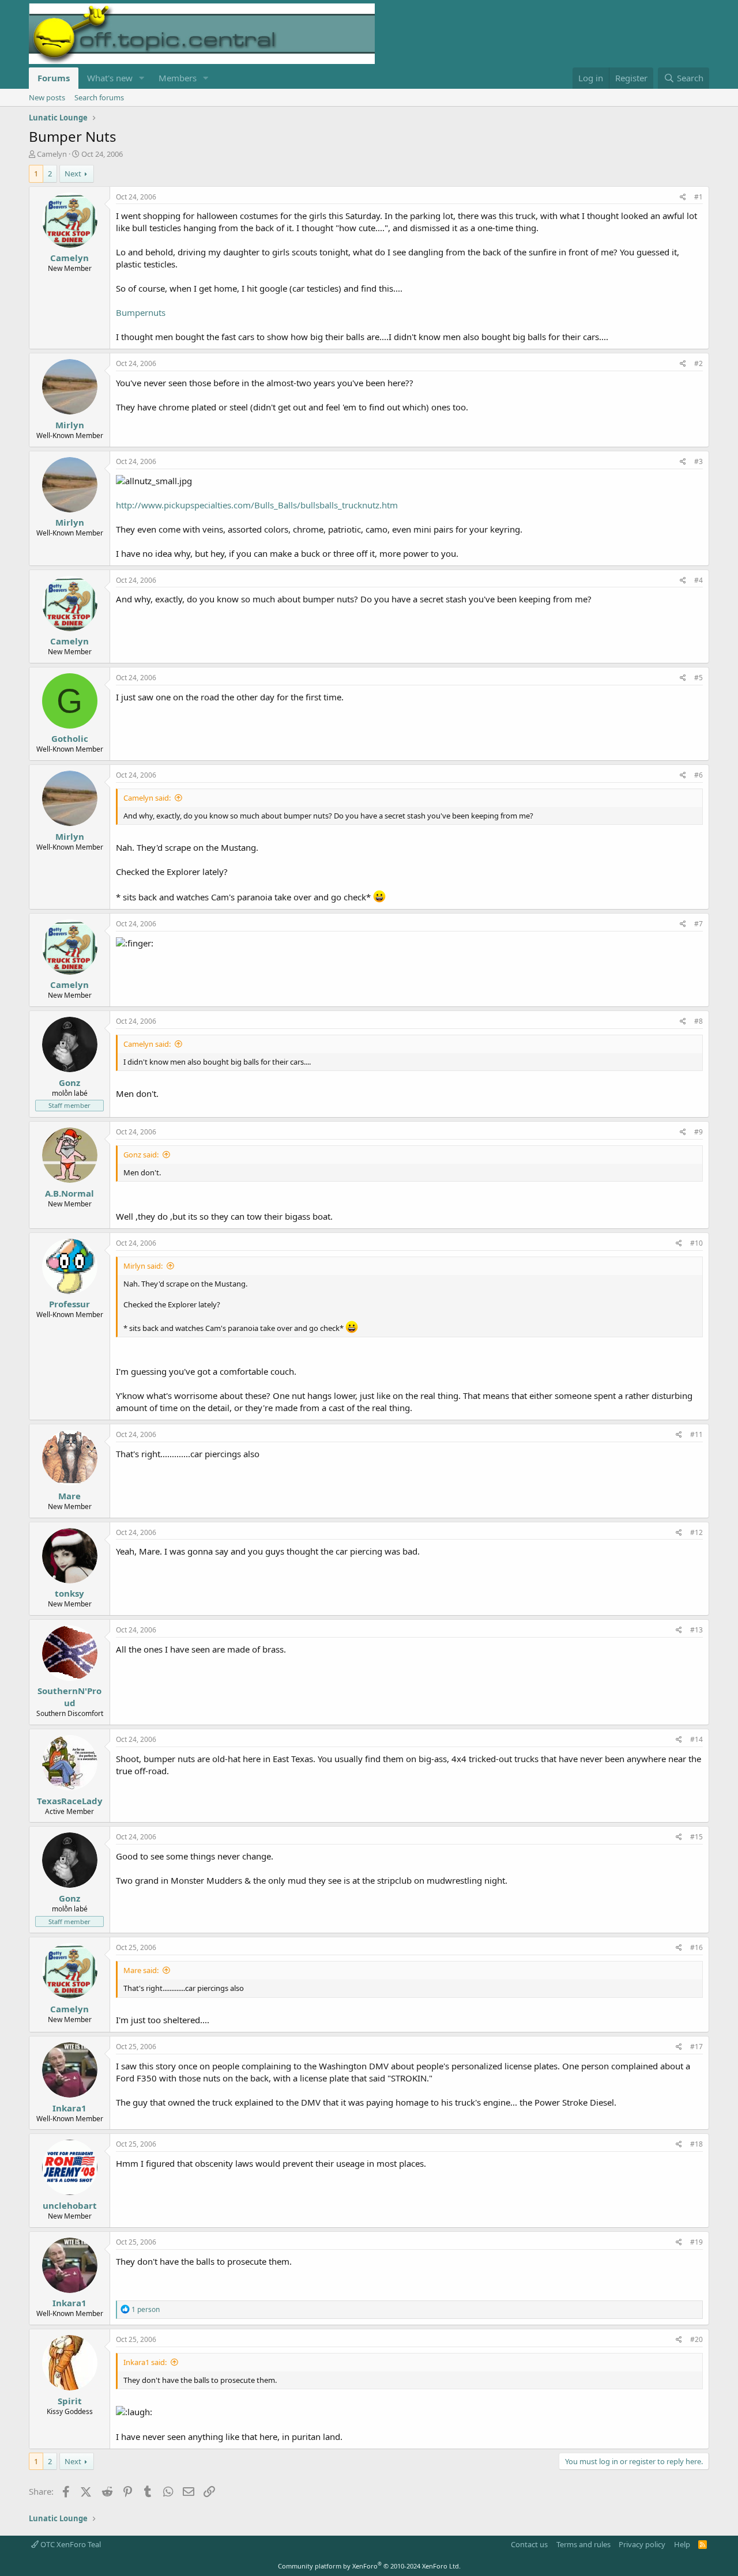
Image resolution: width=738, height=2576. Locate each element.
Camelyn (52, 154)
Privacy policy (642, 2544)
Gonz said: (141, 1155)
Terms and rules (583, 2544)
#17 (696, 2047)
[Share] (683, 197)
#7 (699, 924)
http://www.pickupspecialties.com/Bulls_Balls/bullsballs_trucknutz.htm (257, 505)
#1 (699, 197)
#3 (699, 461)
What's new (110, 78)
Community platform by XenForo (369, 2566)
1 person (146, 2309)
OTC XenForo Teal (70, 2544)
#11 (696, 1434)
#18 (696, 2144)
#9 (699, 1132)
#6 (699, 775)
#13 (696, 1630)
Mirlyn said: (143, 1266)
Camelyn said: (147, 798)
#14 (696, 1739)
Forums (54, 78)
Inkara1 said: (145, 2362)
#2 (699, 363)
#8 (699, 1021)
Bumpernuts (141, 312)
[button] (142, 78)
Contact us (529, 2544)
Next (73, 174)
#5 (699, 678)
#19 (696, 2242)
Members (178, 78)
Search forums (99, 97)
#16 (696, 1947)
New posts (47, 97)
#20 (696, 2339)
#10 (696, 1243)
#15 (696, 1837)
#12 (696, 1532)
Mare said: (141, 1970)
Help (682, 2544)
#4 (699, 580)
